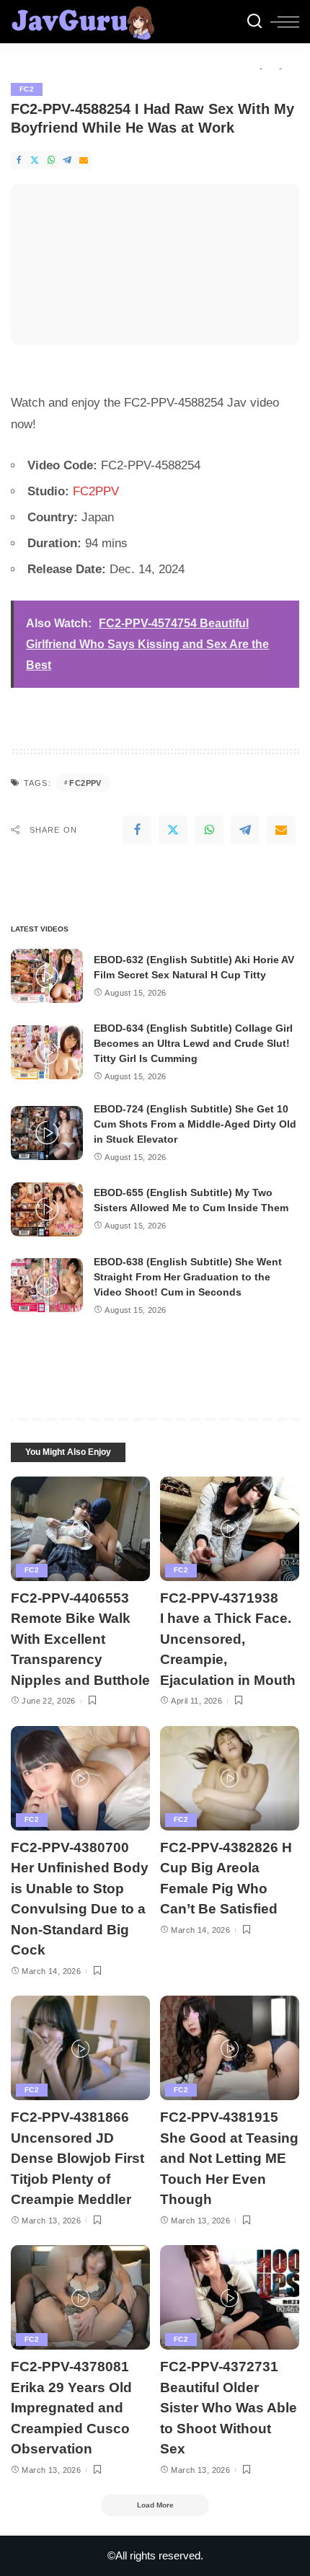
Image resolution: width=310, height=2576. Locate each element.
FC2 (27, 89)
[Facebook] (19, 160)
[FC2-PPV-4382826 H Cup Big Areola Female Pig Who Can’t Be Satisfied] (230, 1778)
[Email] (84, 160)
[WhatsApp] (51, 160)
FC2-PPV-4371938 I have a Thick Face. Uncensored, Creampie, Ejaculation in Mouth (228, 1639)
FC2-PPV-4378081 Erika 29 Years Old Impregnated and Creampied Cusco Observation (71, 2408)
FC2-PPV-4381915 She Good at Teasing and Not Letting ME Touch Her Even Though (229, 2158)
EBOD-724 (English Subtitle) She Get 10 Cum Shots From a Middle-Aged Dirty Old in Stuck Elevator (195, 1124)
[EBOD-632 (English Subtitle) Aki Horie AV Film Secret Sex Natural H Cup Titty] (47, 976)
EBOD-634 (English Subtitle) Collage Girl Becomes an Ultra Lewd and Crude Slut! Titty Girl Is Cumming (193, 1043)
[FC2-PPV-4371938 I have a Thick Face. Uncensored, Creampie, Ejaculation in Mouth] (230, 1529)
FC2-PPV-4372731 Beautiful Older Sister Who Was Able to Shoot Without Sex (229, 2408)
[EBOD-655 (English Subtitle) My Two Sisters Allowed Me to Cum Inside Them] (47, 1209)
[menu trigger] (285, 22)
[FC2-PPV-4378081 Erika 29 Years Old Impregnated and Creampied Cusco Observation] (80, 2297)
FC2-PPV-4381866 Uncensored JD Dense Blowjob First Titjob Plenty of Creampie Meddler (77, 2158)
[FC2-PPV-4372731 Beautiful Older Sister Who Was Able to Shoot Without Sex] (230, 2297)
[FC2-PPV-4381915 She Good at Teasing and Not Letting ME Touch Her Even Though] (230, 2048)
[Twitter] (35, 160)
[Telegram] (67, 160)
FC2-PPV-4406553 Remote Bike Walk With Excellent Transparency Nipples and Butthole (80, 1639)
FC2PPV (96, 491)
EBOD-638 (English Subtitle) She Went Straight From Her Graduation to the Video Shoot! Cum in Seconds (188, 1277)
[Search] (254, 22)
